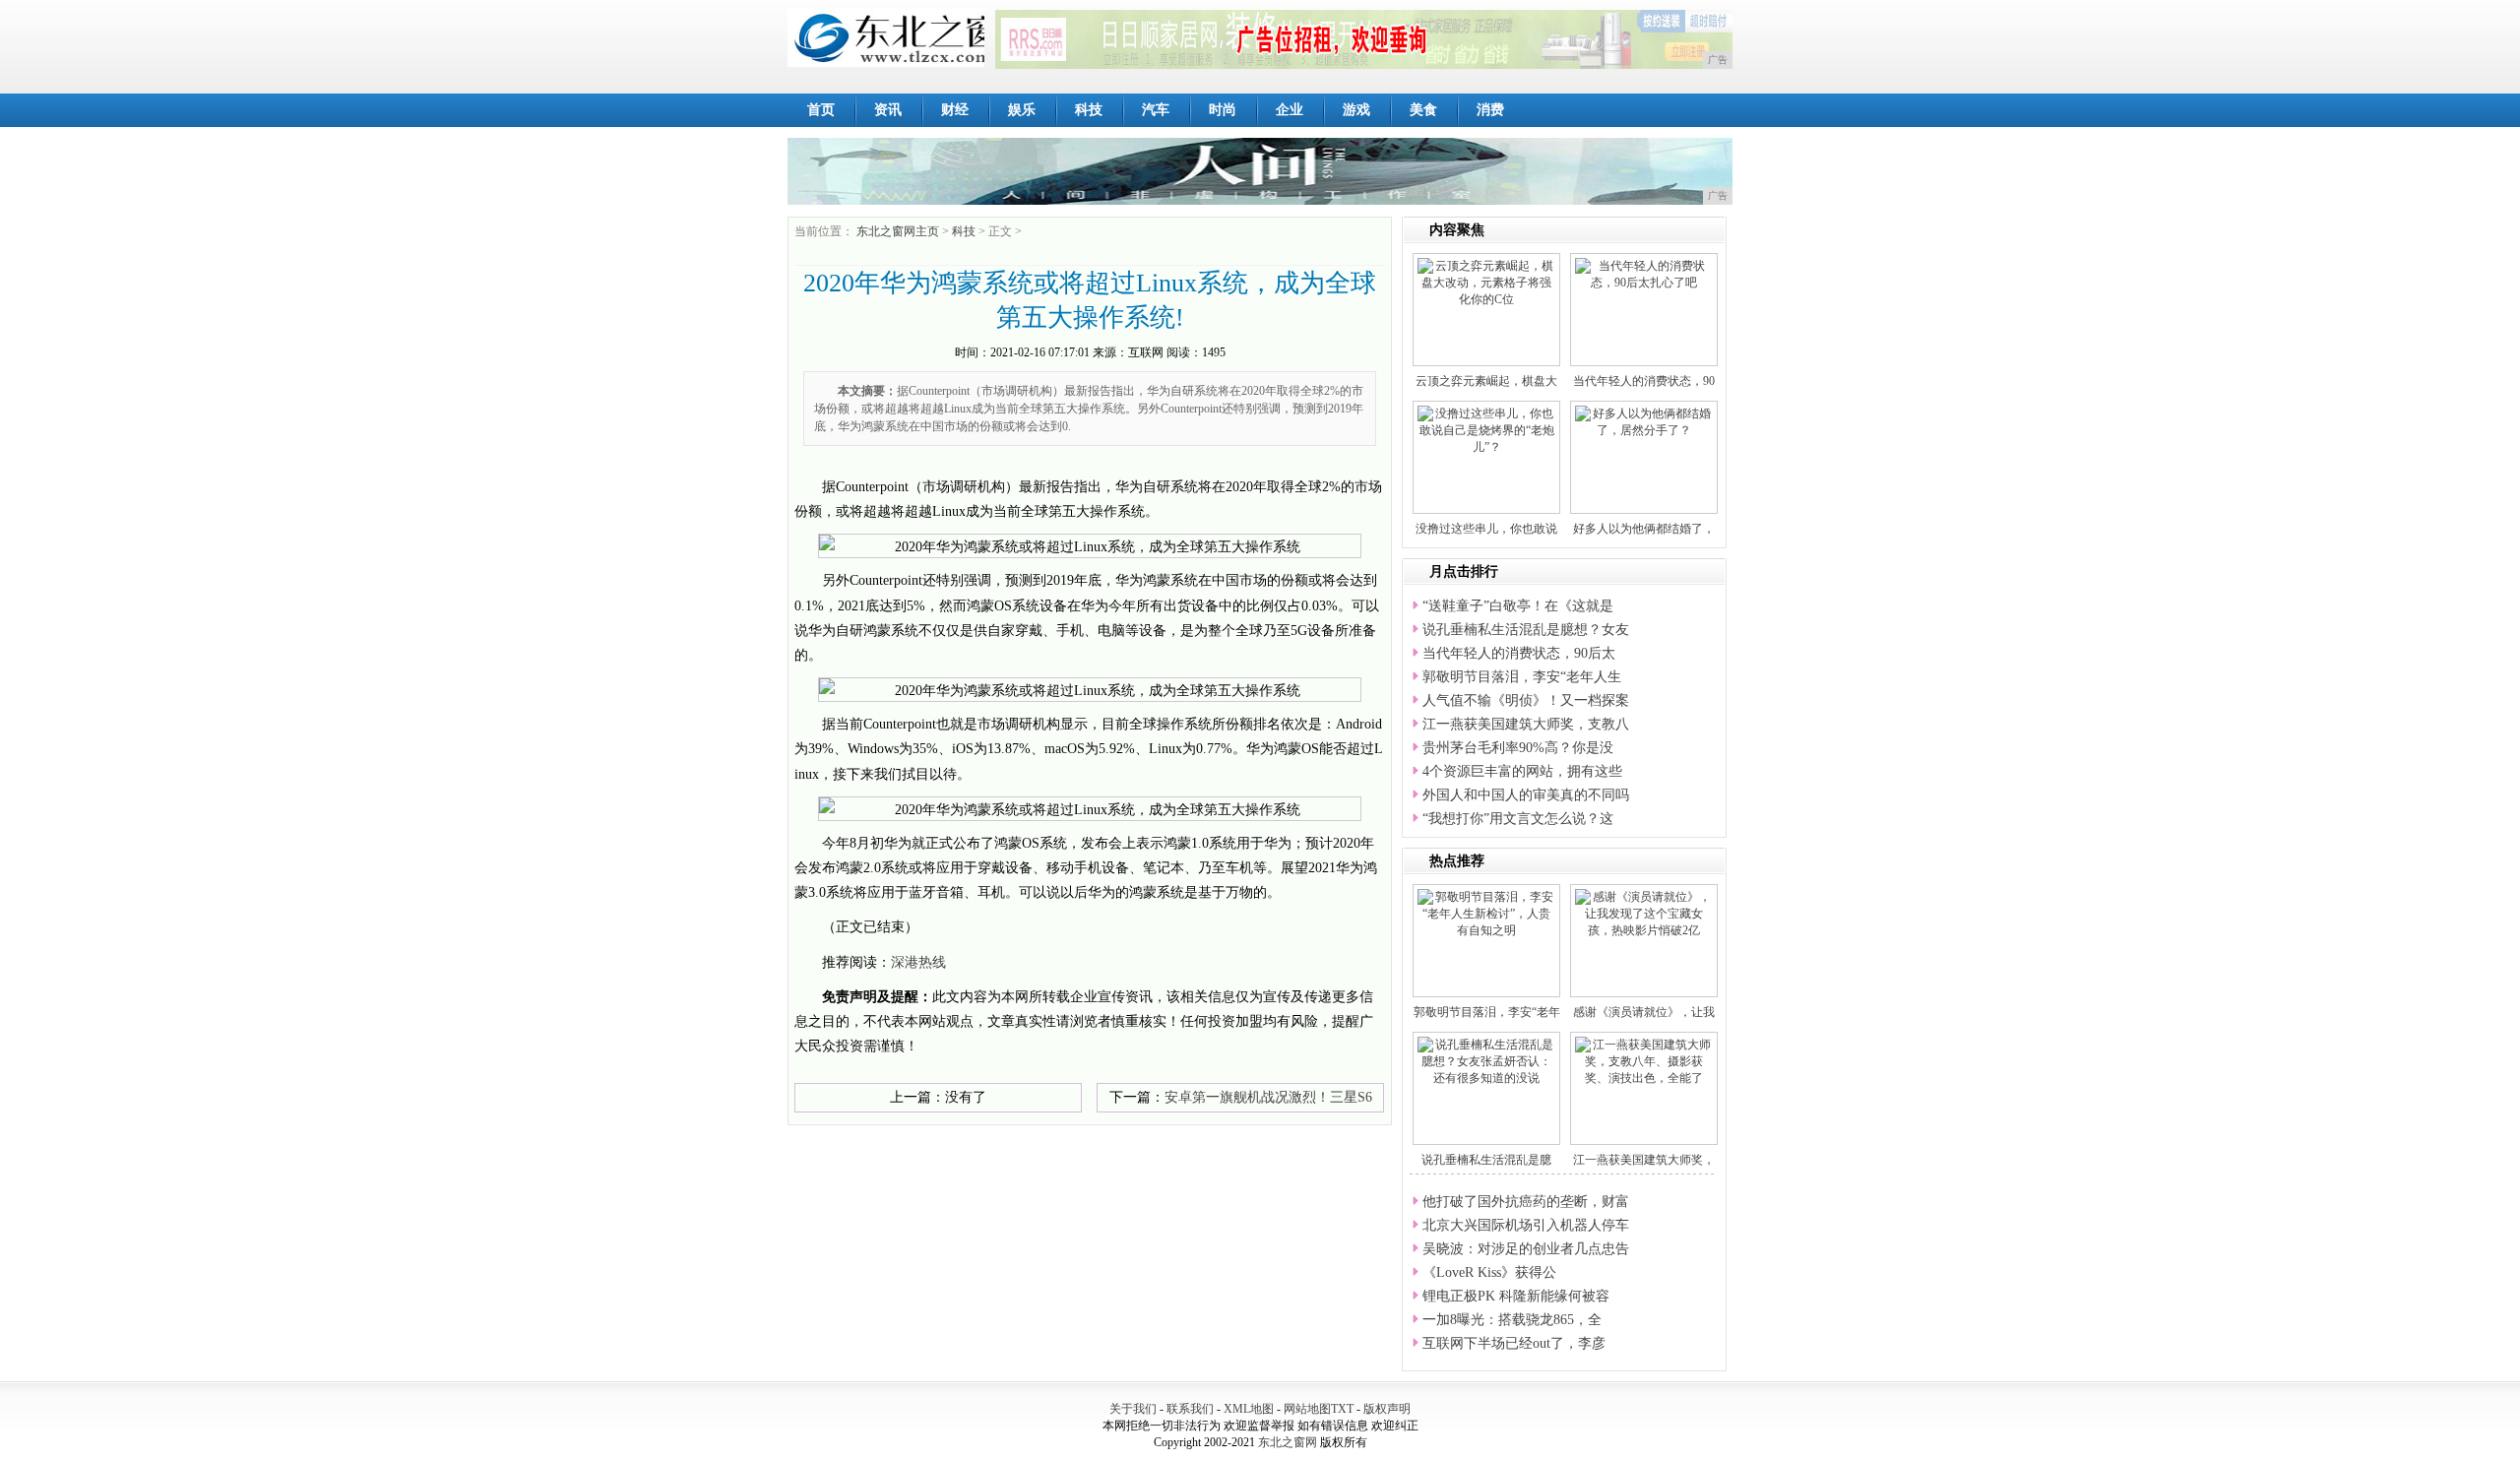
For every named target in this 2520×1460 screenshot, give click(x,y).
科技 (1089, 110)
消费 (1490, 110)
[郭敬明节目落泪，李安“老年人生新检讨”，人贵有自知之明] (1486, 913)
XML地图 (1249, 1409)
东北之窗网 (1288, 1442)
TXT (1342, 1409)
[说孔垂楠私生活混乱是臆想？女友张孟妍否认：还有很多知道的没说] (1486, 1060)
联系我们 (1190, 1409)
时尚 (1223, 110)
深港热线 (918, 962)
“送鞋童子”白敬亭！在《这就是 (1518, 606)
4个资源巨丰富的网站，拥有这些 (1522, 771)
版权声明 (1387, 1409)
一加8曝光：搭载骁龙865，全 (1512, 1320)
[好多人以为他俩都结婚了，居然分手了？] (1644, 421)
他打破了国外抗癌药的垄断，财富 (1526, 1202)
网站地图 (1307, 1409)
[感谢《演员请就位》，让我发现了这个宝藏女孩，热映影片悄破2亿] (1644, 913)
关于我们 (1133, 1409)
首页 (821, 110)
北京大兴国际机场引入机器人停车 (1526, 1225)
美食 (1423, 110)
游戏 (1356, 110)
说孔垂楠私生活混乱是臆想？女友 (1526, 630)
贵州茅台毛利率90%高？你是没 (1518, 748)
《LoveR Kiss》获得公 (1489, 1272)
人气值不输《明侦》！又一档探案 (1526, 700)
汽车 (1156, 110)
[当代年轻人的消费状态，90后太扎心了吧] (1644, 274)
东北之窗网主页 (898, 231)
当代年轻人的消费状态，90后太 (1519, 653)
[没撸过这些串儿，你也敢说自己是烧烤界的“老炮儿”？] (1486, 429)
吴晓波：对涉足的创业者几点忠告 (1526, 1249)
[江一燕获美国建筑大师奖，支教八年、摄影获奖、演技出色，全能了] (1644, 1060)
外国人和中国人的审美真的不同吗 (1526, 795)
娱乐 (1022, 110)
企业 (1290, 110)
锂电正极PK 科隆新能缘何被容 (1516, 1296)
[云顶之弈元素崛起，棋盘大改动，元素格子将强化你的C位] (1486, 282)
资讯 (888, 110)
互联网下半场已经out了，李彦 (1514, 1343)
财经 (955, 110)
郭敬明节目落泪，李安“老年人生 (1522, 677)
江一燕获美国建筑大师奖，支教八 (1526, 724)
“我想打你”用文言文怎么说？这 (1518, 819)
